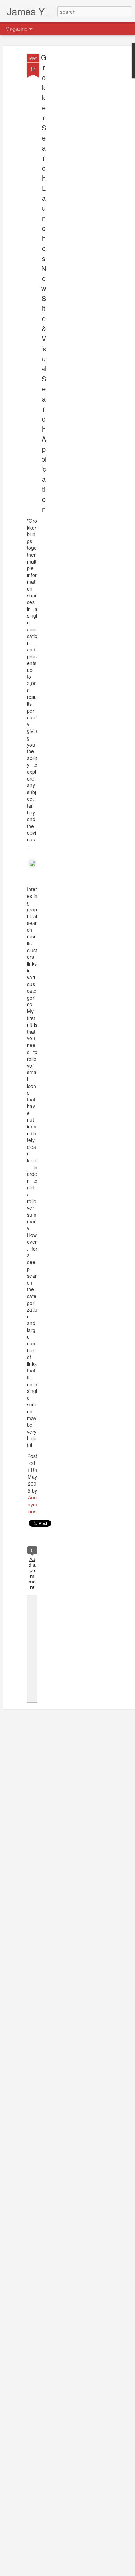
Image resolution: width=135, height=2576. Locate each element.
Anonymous (32, 1504)
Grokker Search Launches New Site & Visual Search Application (44, 283)
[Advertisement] (75, 163)
